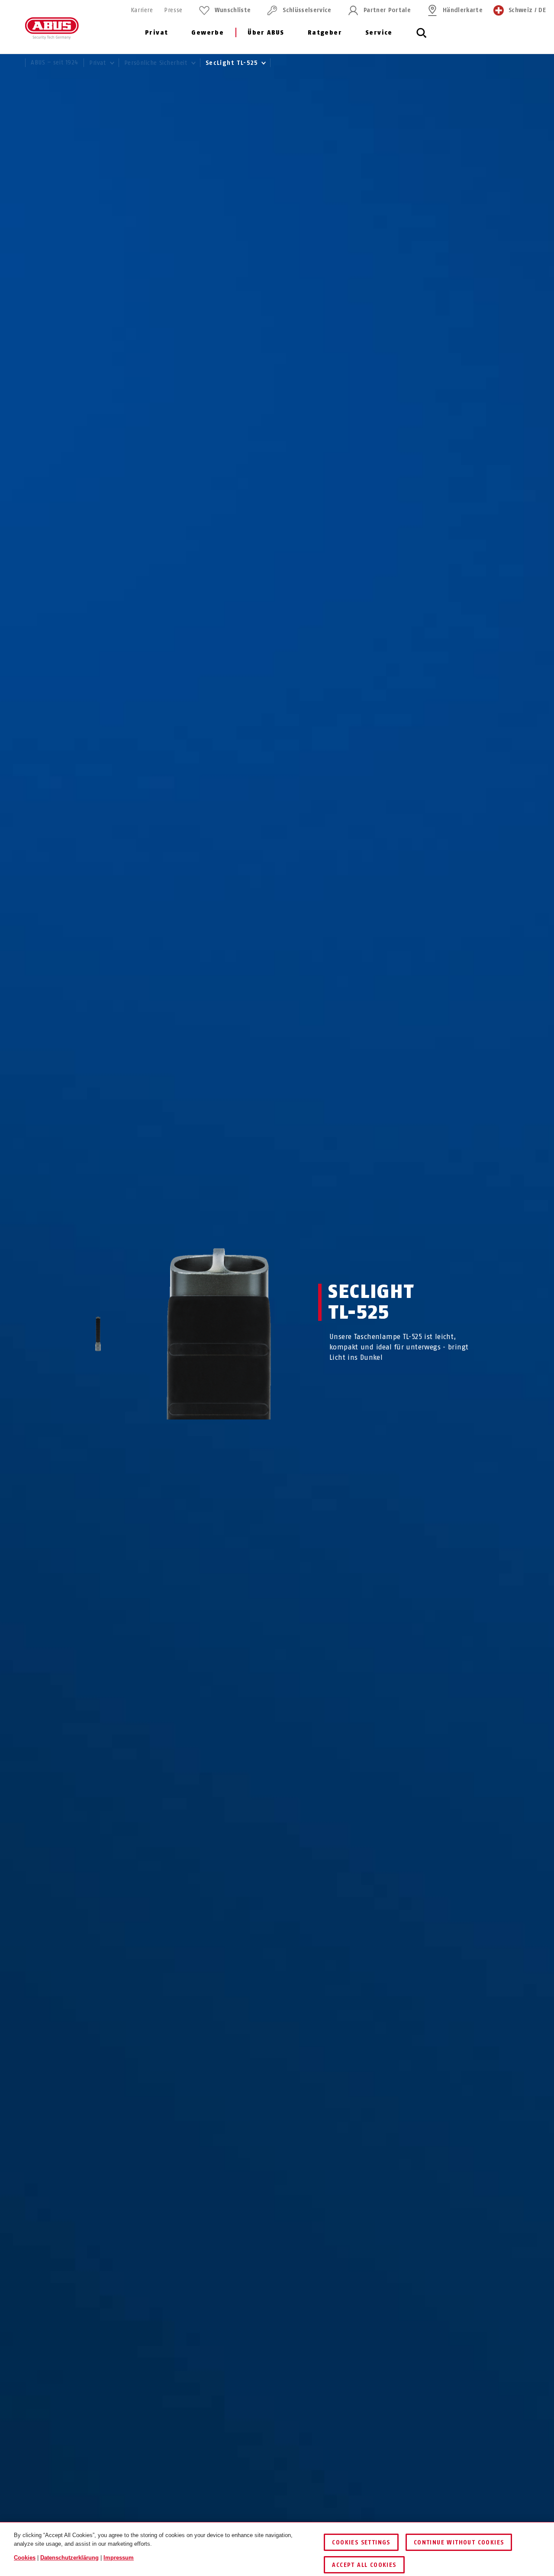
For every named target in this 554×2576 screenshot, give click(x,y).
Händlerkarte (463, 10)
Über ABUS (266, 33)
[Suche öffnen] (422, 38)
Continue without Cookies (459, 2542)
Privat (156, 33)
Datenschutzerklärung (69, 2558)
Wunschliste (233, 10)
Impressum (119, 2558)
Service (379, 33)
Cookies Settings (361, 2542)
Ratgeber (325, 33)
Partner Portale (387, 10)
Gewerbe (208, 33)
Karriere (142, 10)
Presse (173, 10)
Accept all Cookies (364, 2565)
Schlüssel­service (307, 10)
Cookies (25, 2558)
